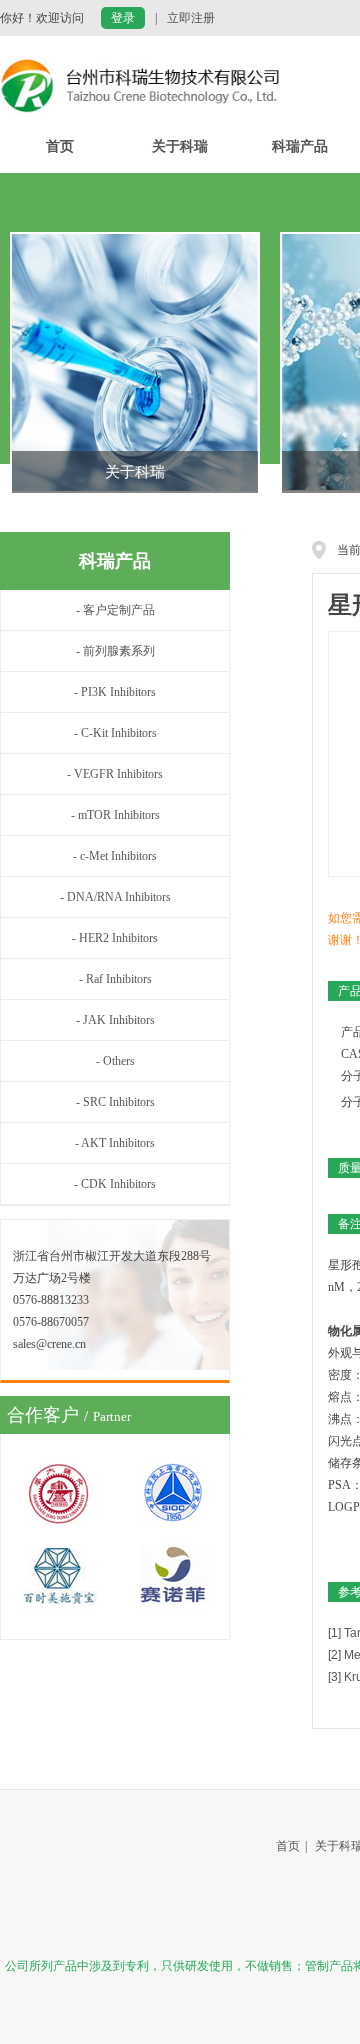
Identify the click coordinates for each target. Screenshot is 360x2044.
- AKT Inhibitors (115, 1143)
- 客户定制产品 (115, 610)
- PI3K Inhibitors (115, 692)
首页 (60, 146)
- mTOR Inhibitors (115, 815)
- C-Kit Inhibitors (115, 733)
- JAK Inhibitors (115, 1020)
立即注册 (191, 18)
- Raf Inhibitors (115, 979)
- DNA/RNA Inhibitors (115, 897)
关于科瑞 (180, 146)
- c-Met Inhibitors (115, 856)
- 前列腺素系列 (115, 651)
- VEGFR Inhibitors (115, 774)
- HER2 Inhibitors (115, 938)
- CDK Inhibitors (115, 1184)
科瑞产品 (300, 146)
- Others (115, 1061)
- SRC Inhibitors (115, 1102)
